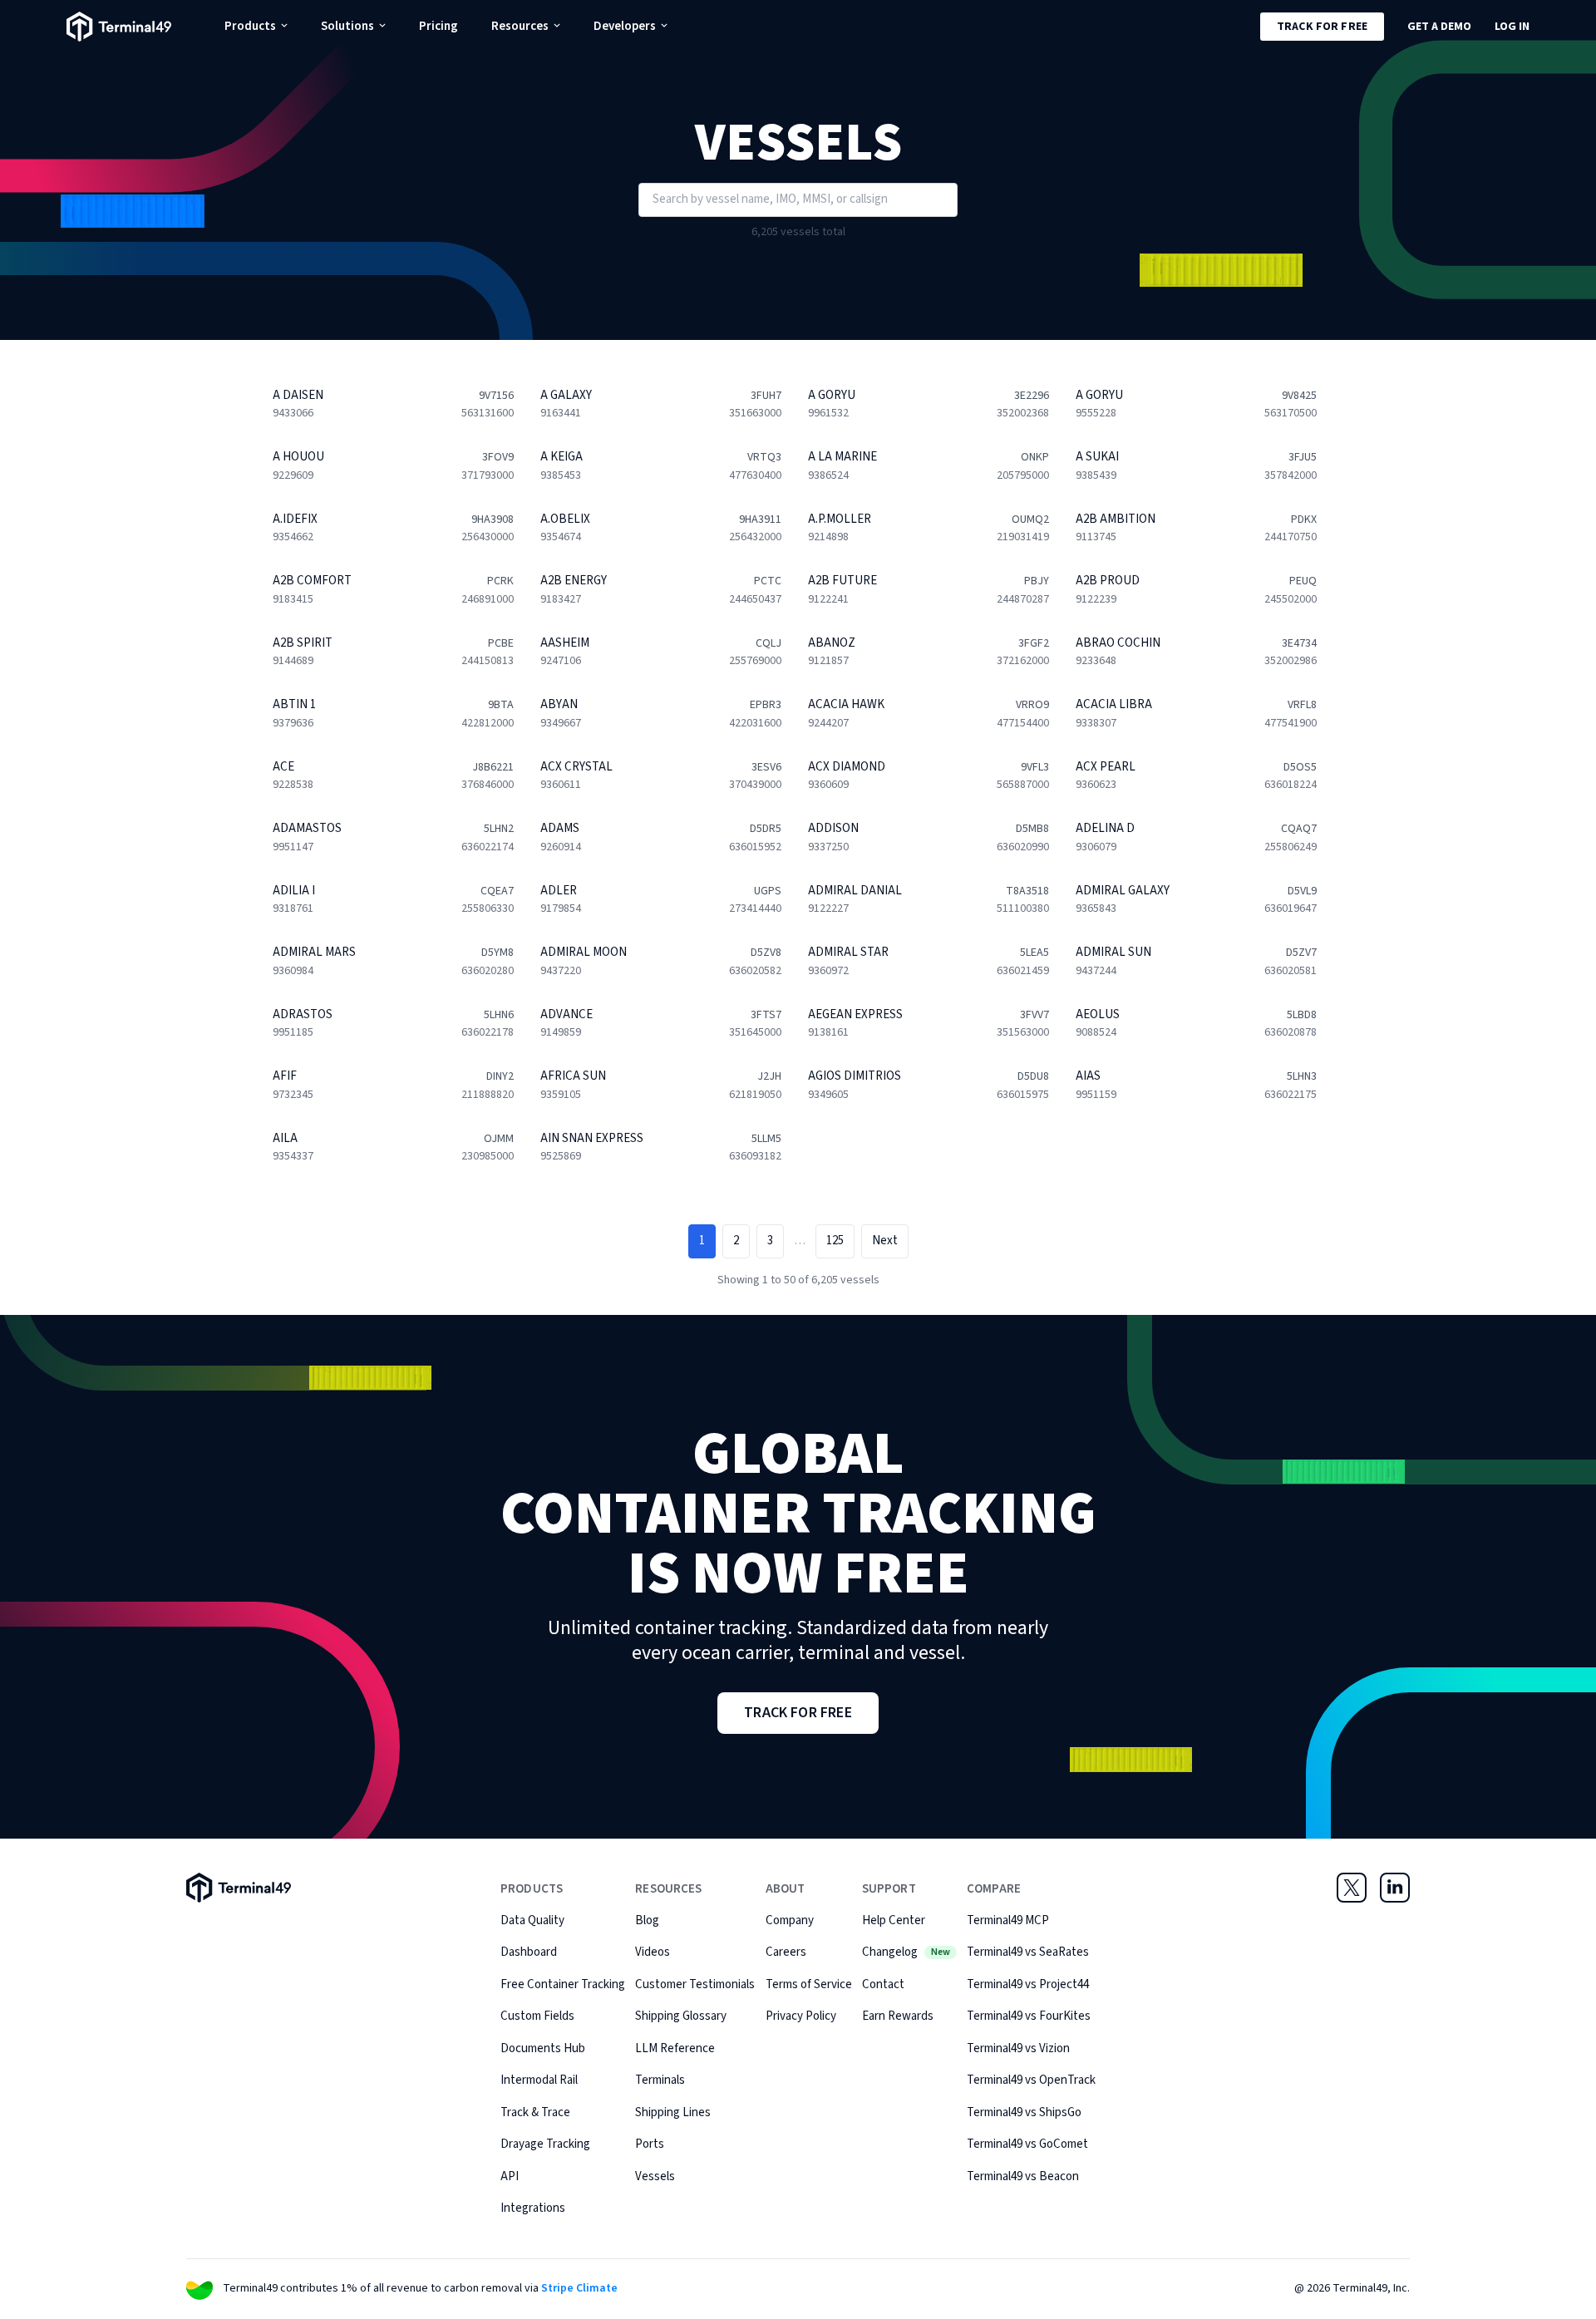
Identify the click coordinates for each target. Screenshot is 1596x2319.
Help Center (894, 1920)
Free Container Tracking (563, 1984)
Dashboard (529, 1952)
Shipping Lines (673, 2112)
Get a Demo (1439, 27)
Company (790, 1920)
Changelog (906, 1952)
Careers (786, 1952)
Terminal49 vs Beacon (1023, 2176)
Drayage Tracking (545, 2144)
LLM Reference (675, 2048)
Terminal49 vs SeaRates (1028, 1952)
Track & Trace (535, 2112)
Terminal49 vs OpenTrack (1031, 2080)
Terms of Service (809, 1984)
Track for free (1322, 27)
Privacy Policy (801, 2016)
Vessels (655, 2176)
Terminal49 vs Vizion (1018, 2048)
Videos (653, 1952)
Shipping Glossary (681, 2016)
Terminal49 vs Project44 (1028, 1984)
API (510, 2176)
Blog (647, 1920)
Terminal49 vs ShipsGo (1024, 2112)
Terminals (660, 2080)
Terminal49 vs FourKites (1029, 2016)
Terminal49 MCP (1008, 1920)
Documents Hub (543, 2048)
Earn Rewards (898, 2016)
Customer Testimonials (695, 1984)
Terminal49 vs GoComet (1027, 2144)
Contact (883, 1984)
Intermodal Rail (539, 2080)
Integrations (533, 2208)
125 (835, 1241)
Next (885, 1241)
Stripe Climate (579, 2288)
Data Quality (532, 1920)
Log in (1512, 27)
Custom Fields (537, 2016)
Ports (650, 2144)
